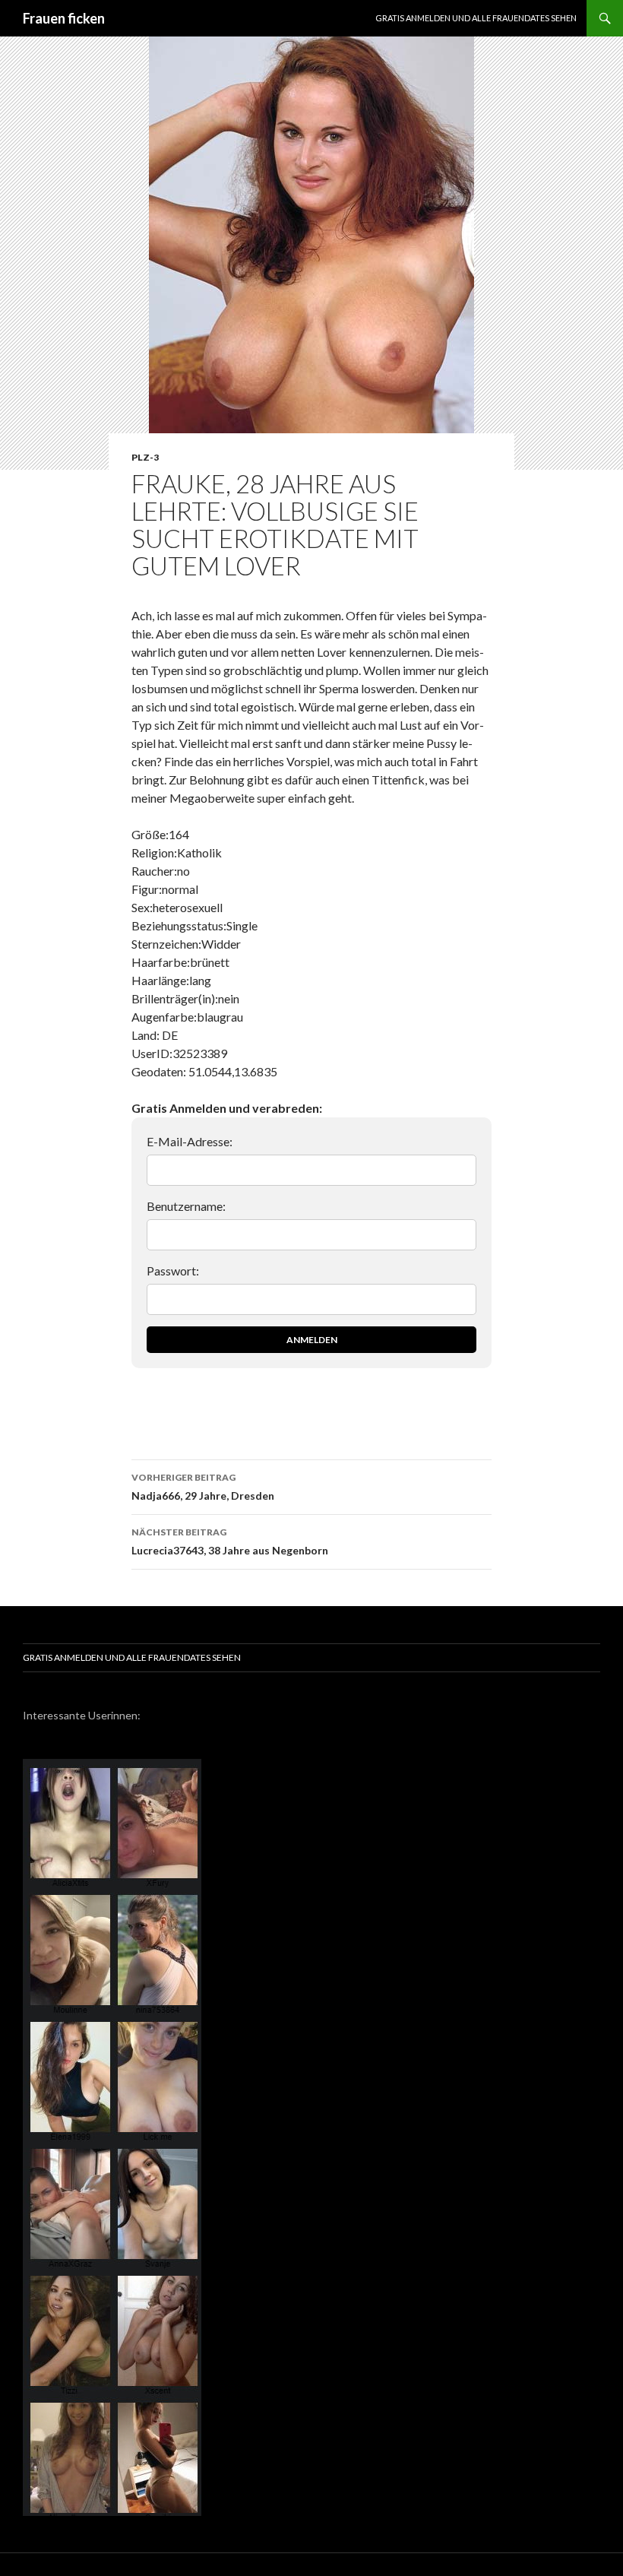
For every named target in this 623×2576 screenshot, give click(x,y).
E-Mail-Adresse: (190, 1141)
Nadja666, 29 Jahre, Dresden (203, 1487)
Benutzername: (186, 1206)
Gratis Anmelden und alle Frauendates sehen (476, 18)
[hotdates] (112, 2509)
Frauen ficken (64, 18)
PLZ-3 (145, 457)
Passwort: (173, 1271)
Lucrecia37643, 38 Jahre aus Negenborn (230, 1541)
